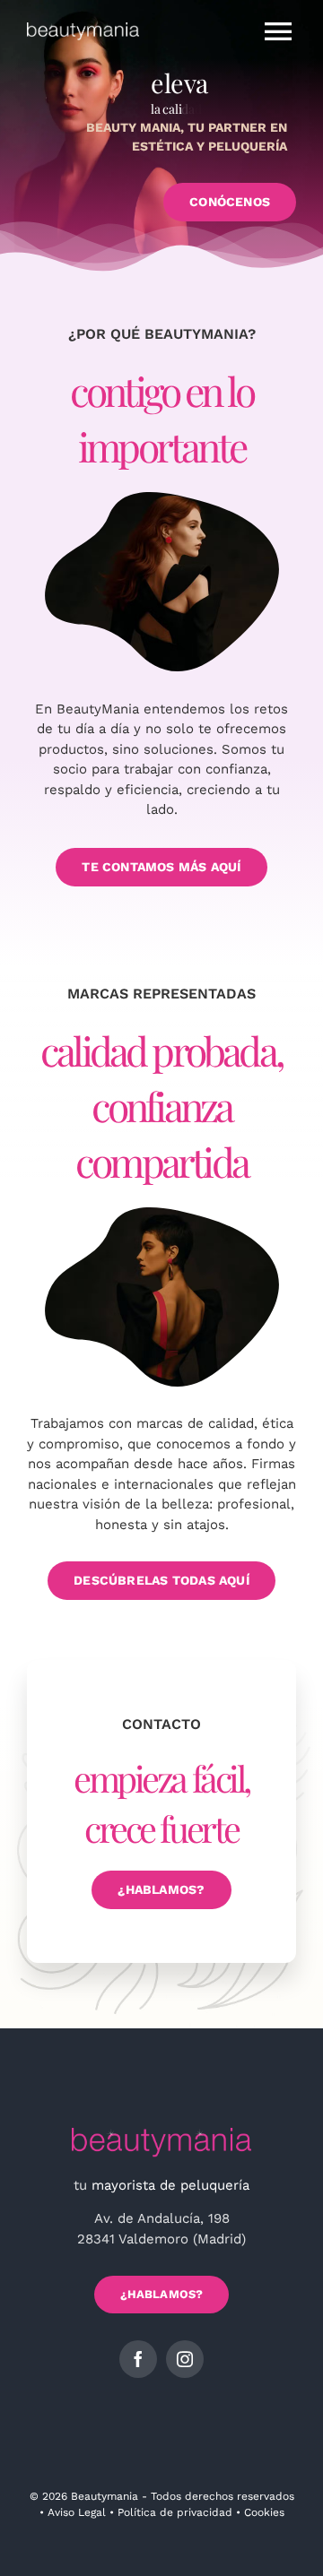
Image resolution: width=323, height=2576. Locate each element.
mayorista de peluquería (170, 2185)
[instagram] (185, 2359)
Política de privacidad (175, 2512)
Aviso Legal (77, 2512)
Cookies (264, 2512)
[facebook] (138, 2359)
